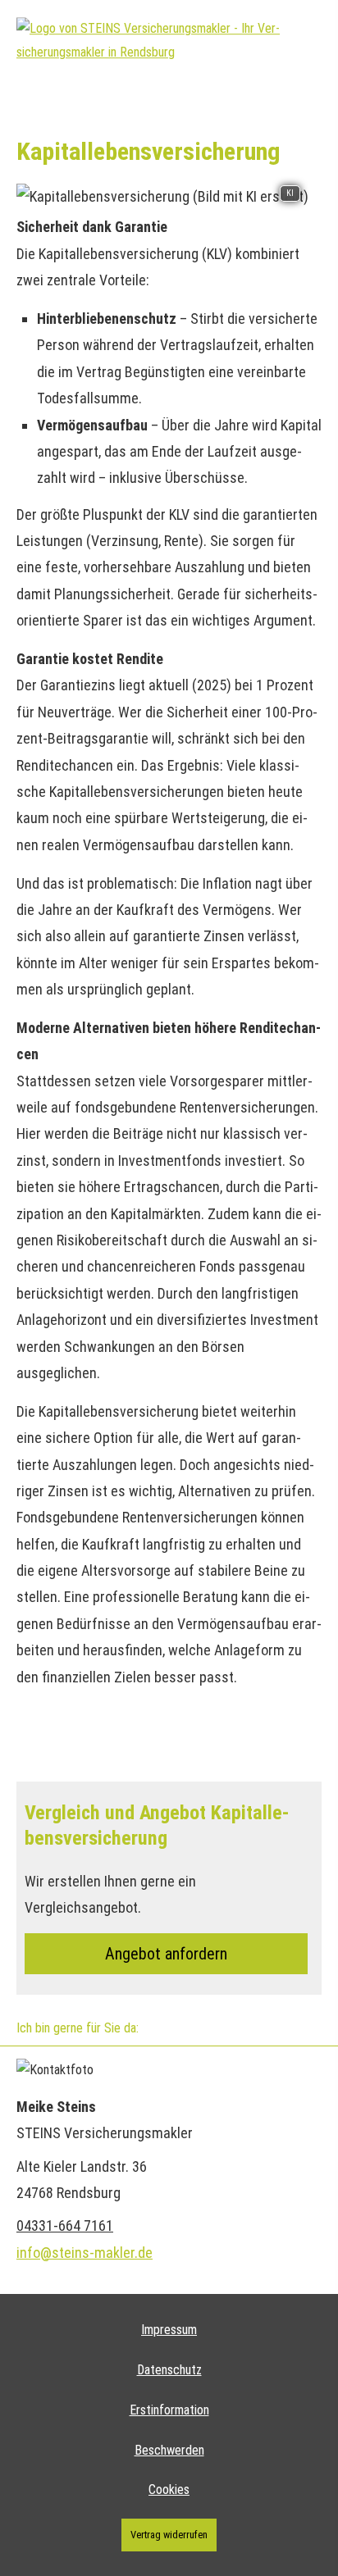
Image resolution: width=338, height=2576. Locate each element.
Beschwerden (169, 2450)
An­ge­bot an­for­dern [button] (166, 1954)
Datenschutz (169, 2370)
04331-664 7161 (65, 2226)
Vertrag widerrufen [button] (169, 2535)
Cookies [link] (169, 2490)
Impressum (169, 2330)
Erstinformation (169, 2410)
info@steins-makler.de (84, 2253)
